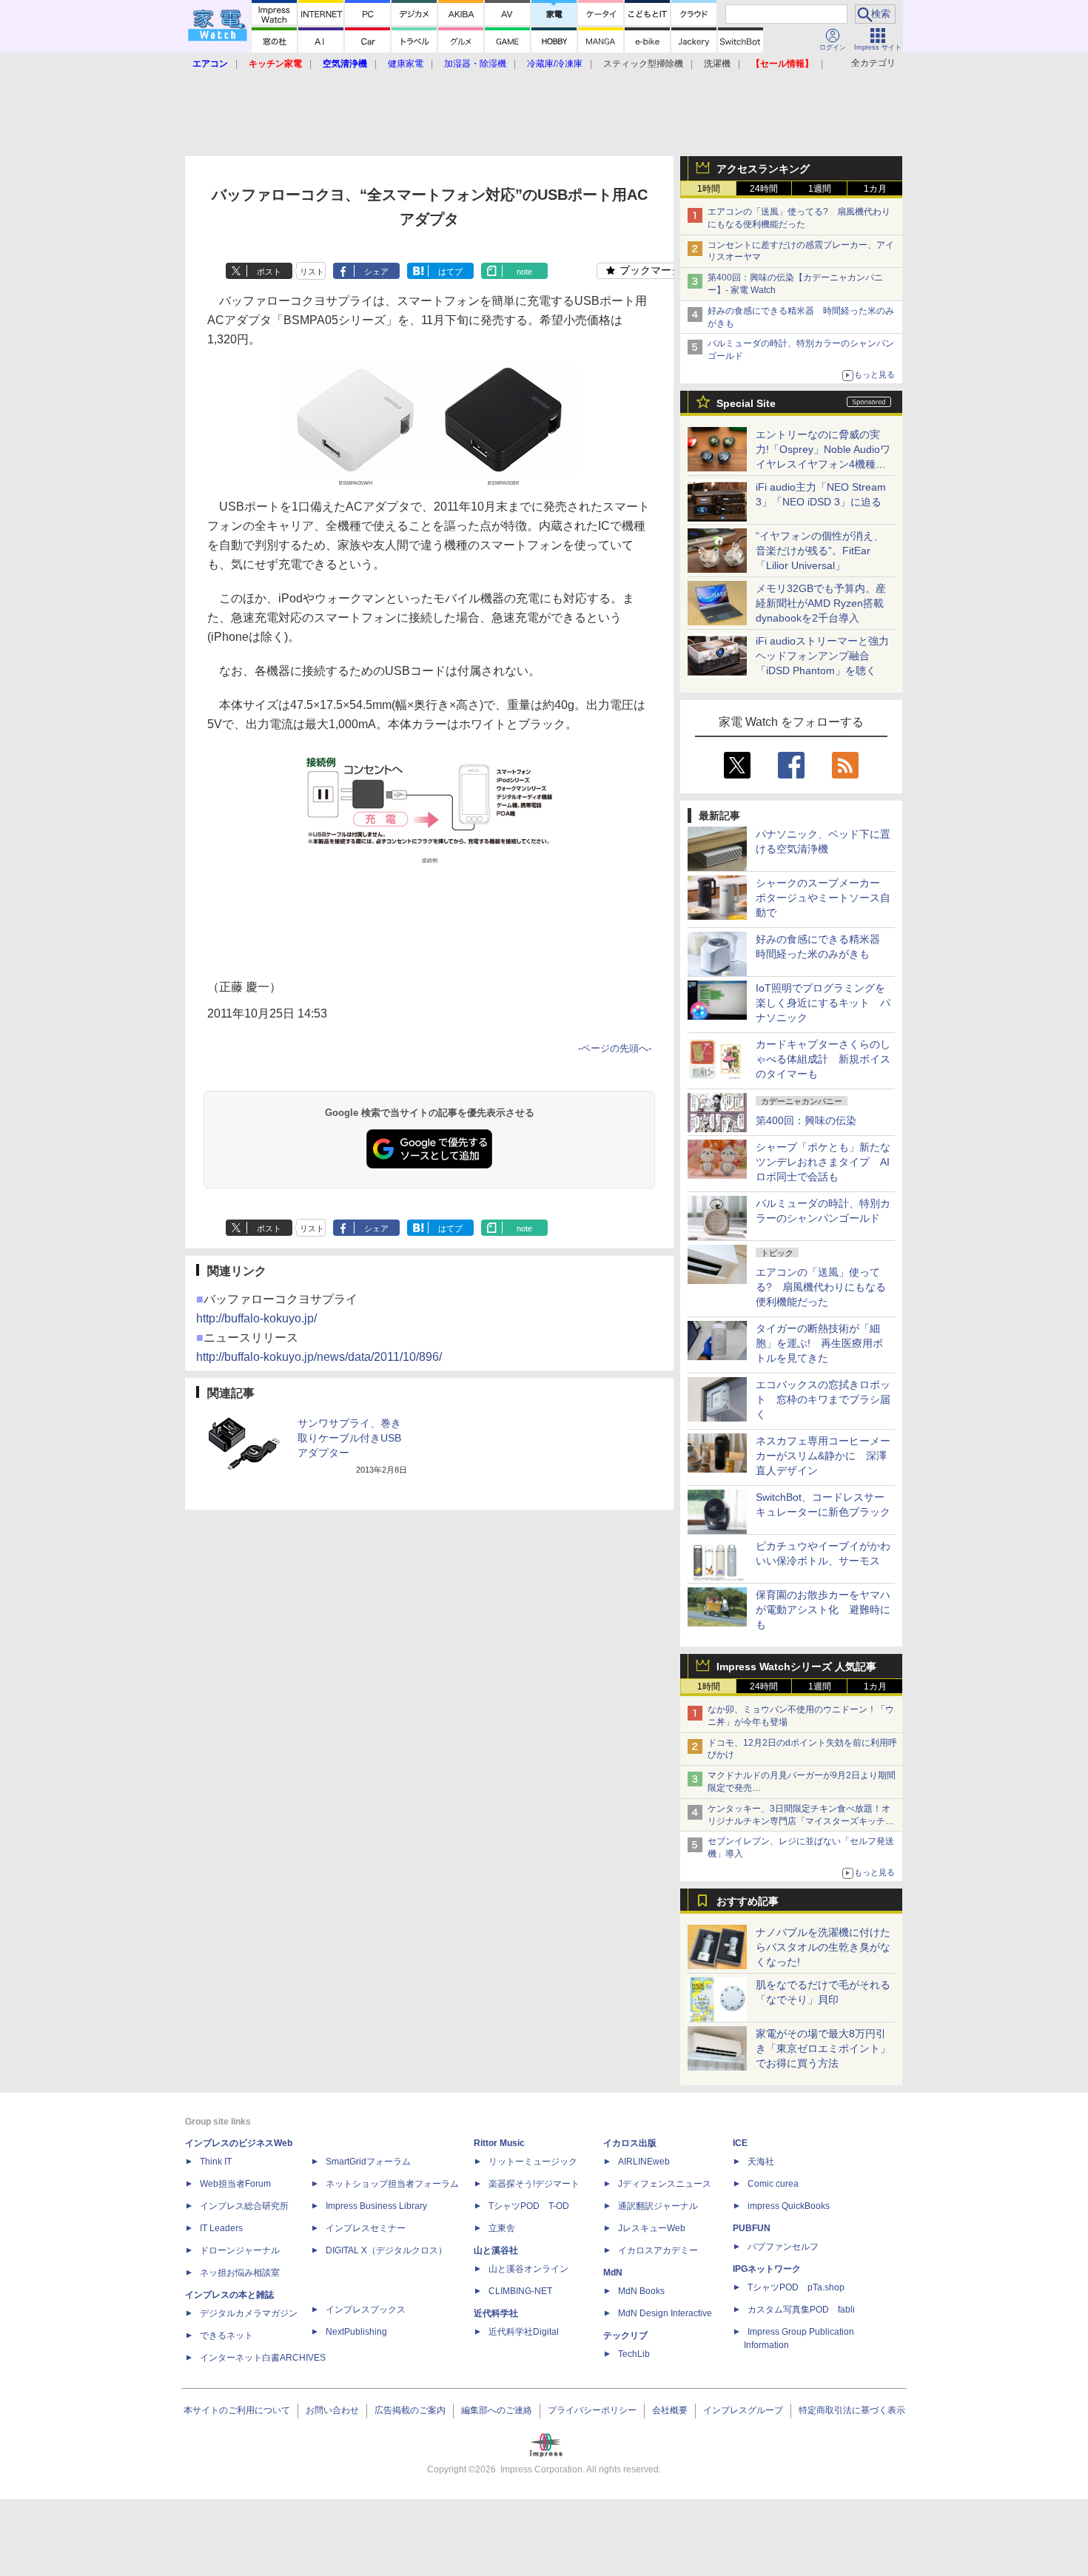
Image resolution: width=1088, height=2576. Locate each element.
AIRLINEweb (644, 2162)
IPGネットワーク (767, 2269)
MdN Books (641, 2291)
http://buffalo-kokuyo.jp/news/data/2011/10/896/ (319, 1357)
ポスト (269, 272)
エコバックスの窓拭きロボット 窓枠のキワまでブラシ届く (823, 1399)
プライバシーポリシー (592, 2410)
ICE (740, 2143)
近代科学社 (496, 2313)
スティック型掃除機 (643, 64)
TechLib (634, 2354)
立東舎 (502, 2228)
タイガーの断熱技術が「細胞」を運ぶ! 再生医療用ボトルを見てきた (819, 1343)
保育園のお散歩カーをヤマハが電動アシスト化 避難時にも (823, 1610)
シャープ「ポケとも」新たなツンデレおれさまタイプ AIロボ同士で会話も (823, 1162)
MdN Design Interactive (665, 2313)
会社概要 (670, 2410)
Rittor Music (499, 2143)
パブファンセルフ (783, 2247)
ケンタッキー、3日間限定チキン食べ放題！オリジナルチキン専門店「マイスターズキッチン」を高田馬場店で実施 (799, 1821)
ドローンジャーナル (240, 2250)
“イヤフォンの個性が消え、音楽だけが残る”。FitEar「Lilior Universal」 (820, 551)
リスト (312, 272)
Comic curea (773, 2184)
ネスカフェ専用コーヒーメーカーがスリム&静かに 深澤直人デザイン (823, 1456)
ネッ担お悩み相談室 (240, 2273)
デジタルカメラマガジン (249, 2313)
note (524, 272)
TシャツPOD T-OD (529, 2206)
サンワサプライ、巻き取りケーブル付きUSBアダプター (349, 1438)
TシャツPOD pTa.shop (796, 2287)
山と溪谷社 (496, 2250)
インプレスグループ (743, 2410)
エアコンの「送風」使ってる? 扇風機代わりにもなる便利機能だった (821, 1287)
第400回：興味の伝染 (806, 1120)
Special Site (746, 403)
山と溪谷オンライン (528, 2269)
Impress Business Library (376, 2206)
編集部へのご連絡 (497, 2410)
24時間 (764, 189)
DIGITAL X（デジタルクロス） (386, 2250)
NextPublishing (356, 2332)
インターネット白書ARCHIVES (263, 2358)
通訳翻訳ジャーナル (658, 2206)
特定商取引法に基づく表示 (852, 2410)
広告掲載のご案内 (410, 2410)
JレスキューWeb (652, 2228)
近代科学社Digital (524, 2332)
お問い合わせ (332, 2410)
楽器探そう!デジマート (534, 2184)
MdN (613, 2273)
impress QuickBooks (789, 2206)
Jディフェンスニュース (665, 2184)
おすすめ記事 (748, 1901)
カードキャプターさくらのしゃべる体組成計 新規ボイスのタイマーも (823, 1059)
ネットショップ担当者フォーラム (392, 2184)
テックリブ (625, 2335)
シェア (376, 272)
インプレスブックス (366, 2310)
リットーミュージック (533, 2162)
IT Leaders (221, 2228)
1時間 (709, 189)
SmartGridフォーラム (368, 2162)
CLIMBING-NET (520, 2291)
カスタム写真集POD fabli (801, 2310)
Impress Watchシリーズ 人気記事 (796, 1667)
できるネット (226, 2335)
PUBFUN (752, 2228)
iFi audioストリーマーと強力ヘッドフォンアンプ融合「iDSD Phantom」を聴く (822, 656)
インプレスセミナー (366, 2228)
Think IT (216, 2162)
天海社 (761, 2162)
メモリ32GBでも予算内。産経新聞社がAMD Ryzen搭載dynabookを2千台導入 (821, 603)
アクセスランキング (763, 169)
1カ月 (875, 189)
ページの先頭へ (615, 1048)
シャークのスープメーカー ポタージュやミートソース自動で (823, 898)
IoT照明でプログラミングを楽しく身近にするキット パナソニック (823, 1003)
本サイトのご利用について (237, 2410)
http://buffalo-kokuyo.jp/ (256, 1318)
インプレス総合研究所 (244, 2206)
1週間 (820, 189)
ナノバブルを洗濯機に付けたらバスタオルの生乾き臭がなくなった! (823, 1947)
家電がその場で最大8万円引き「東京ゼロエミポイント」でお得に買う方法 (823, 2048)
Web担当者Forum (235, 2184)
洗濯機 (717, 64)
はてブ (450, 272)
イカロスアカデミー (658, 2250)
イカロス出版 (630, 2143)
